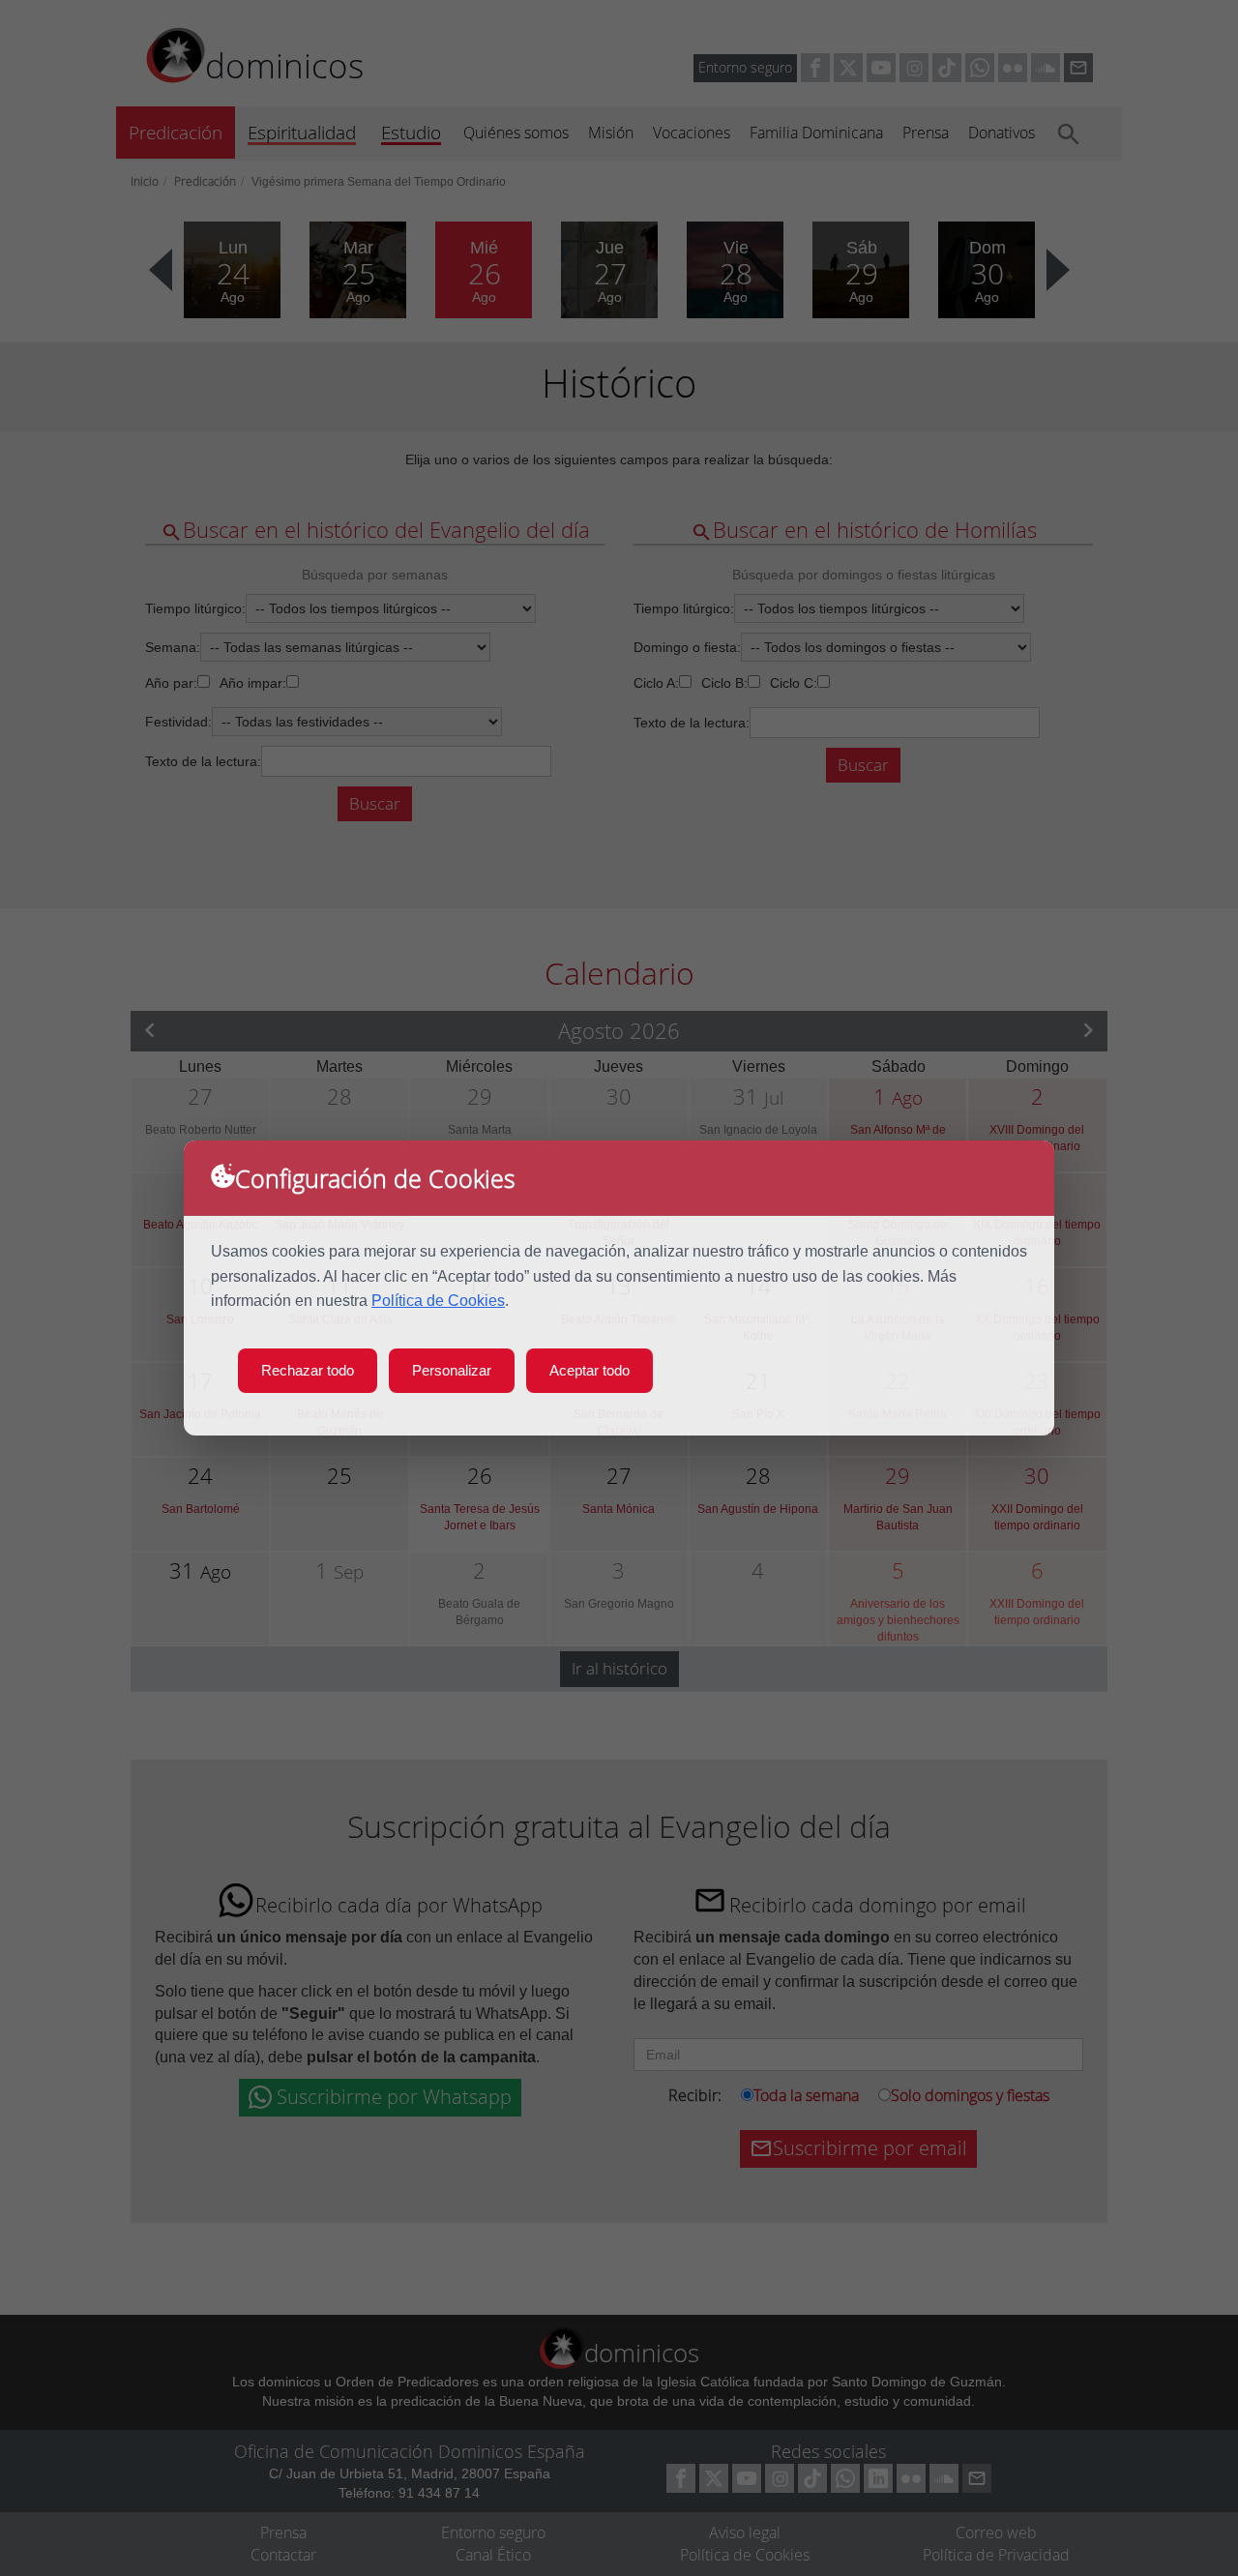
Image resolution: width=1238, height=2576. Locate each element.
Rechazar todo (308, 1370)
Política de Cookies (438, 1301)
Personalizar (452, 1370)
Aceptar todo (590, 1370)
